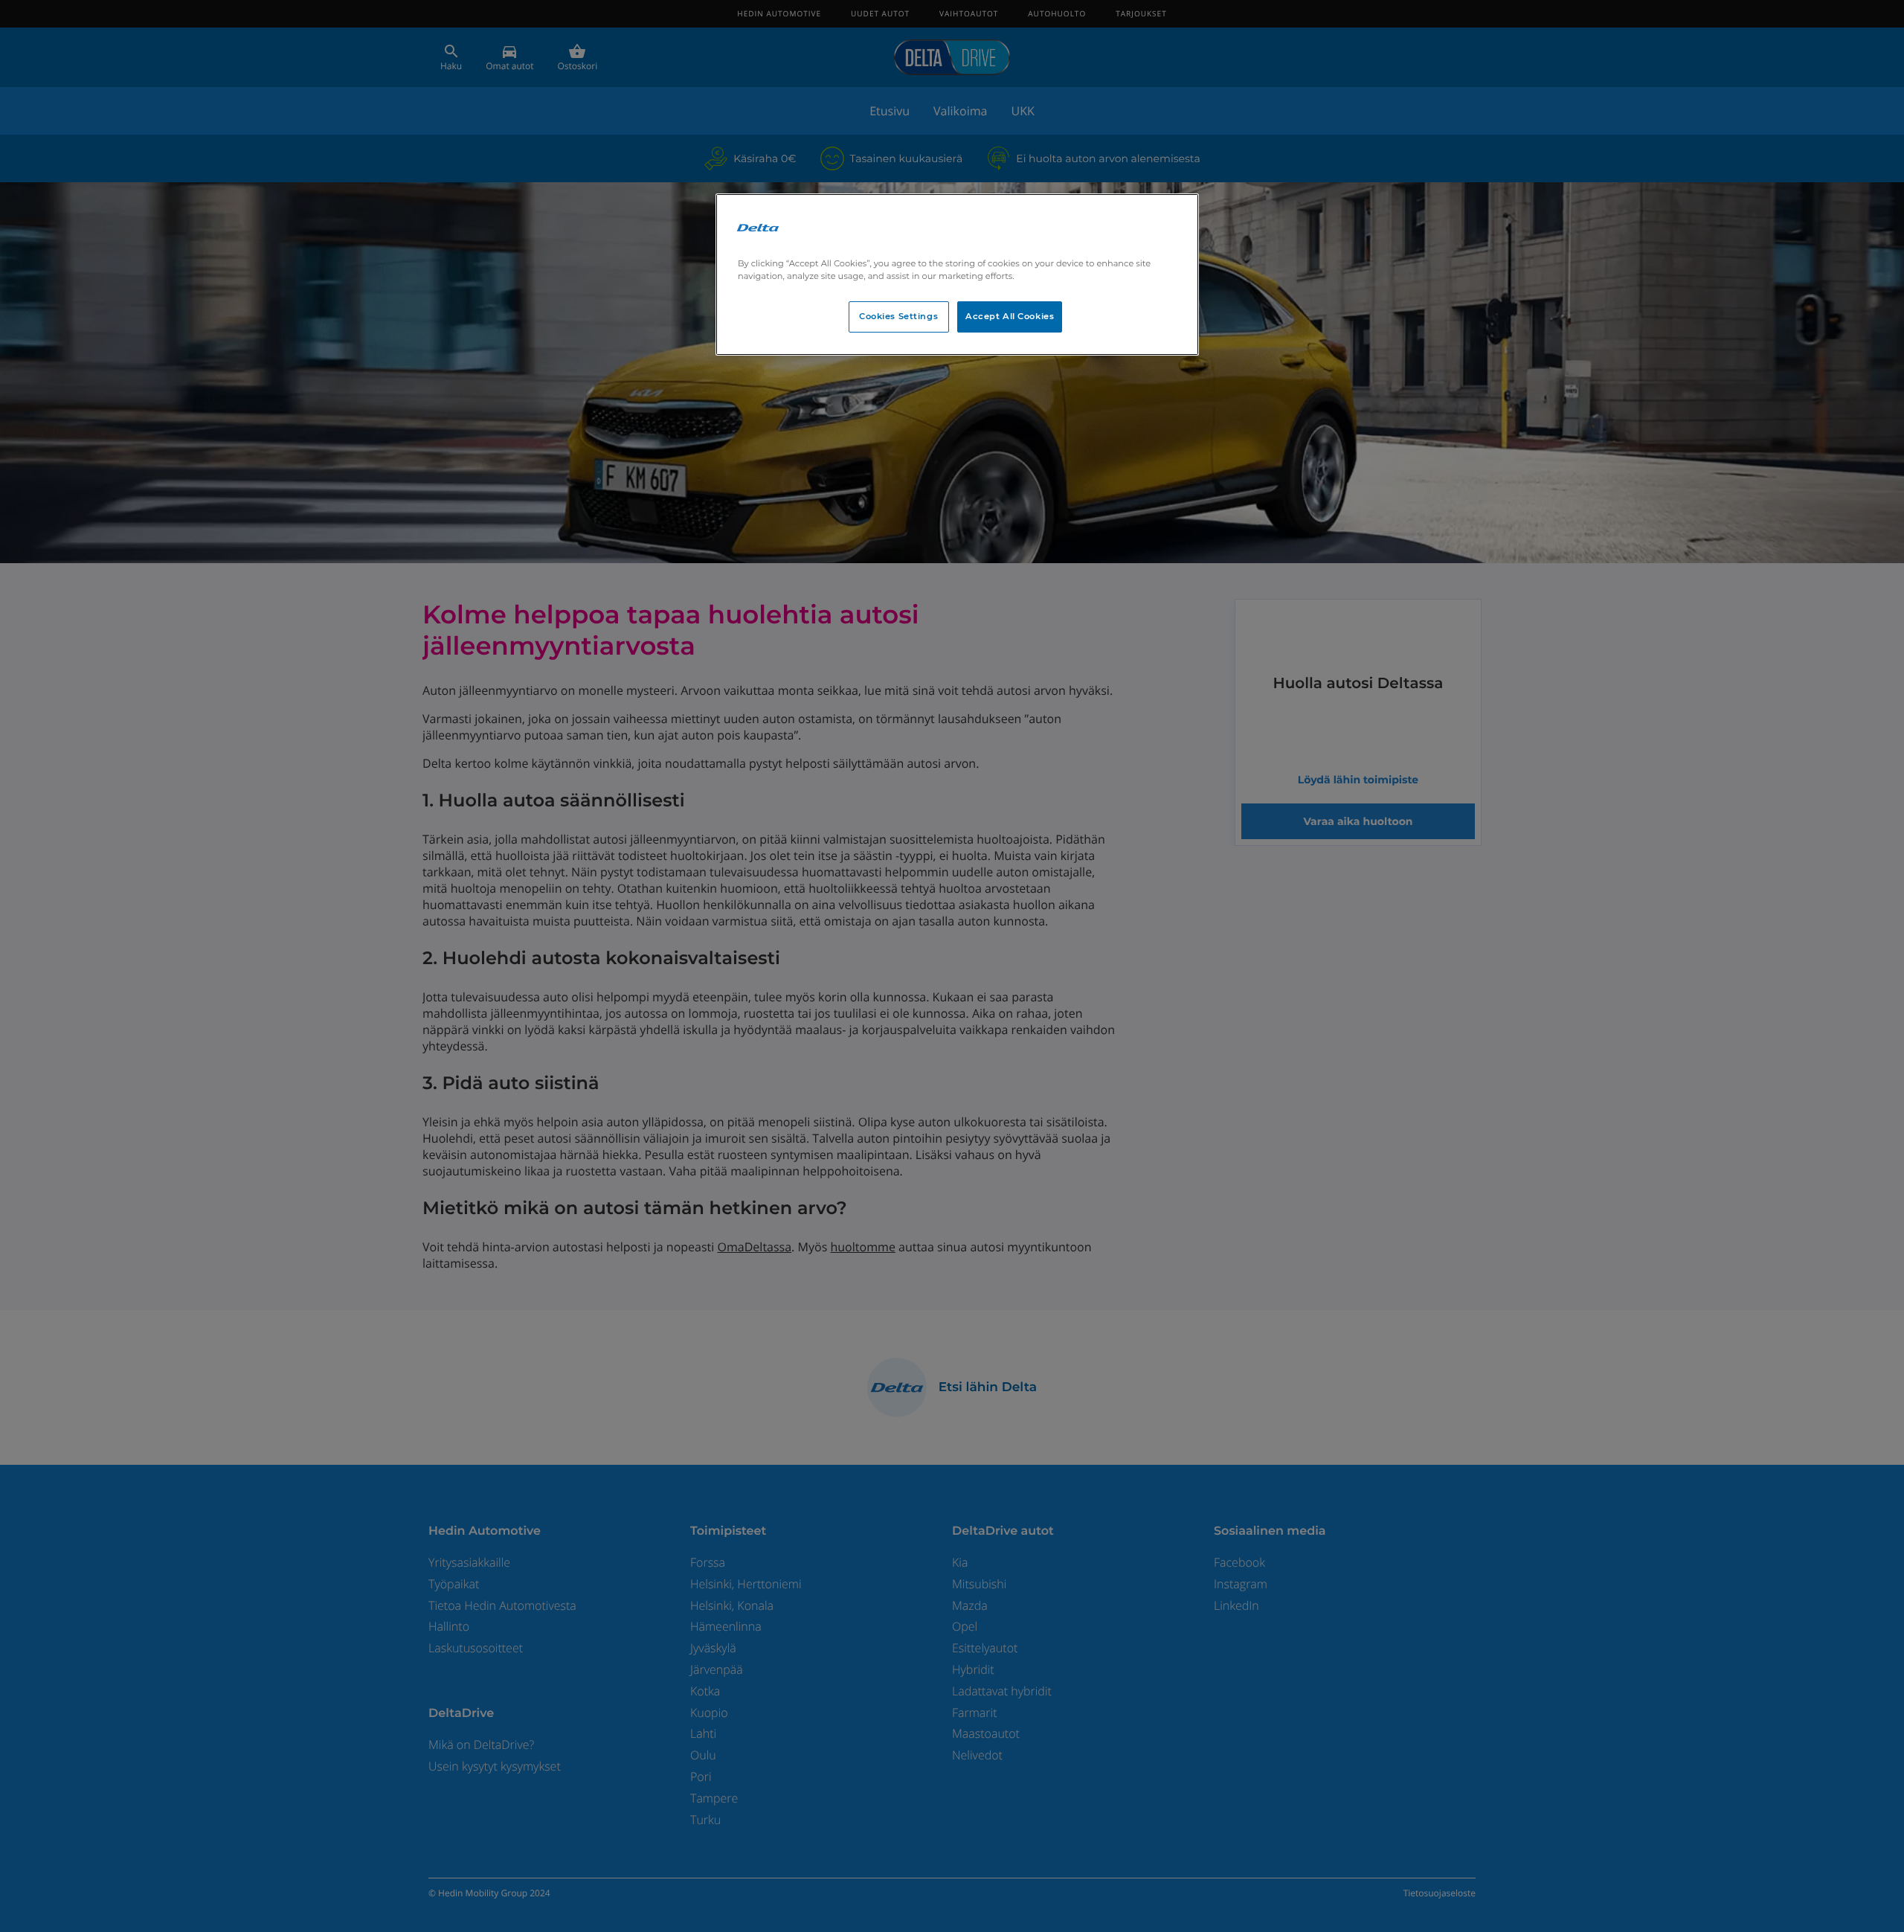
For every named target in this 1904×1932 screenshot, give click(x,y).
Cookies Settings (898, 316)
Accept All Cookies (1010, 316)
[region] (957, 275)
